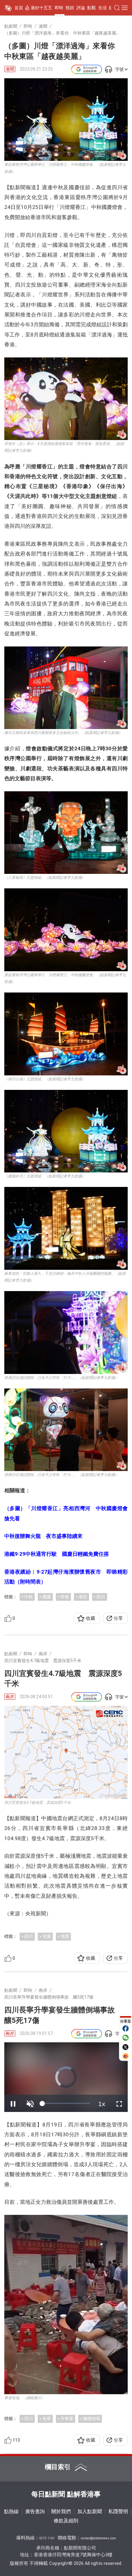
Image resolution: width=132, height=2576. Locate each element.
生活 (103, 8)
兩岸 (10, 1697)
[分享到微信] (126, 2038)
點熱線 (11, 2511)
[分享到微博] (126, 2056)
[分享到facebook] (126, 2028)
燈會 (65, 1597)
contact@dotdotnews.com (98, 2538)
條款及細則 (66, 2521)
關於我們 (61, 2511)
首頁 (19, 8)
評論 (81, 8)
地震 (65, 1936)
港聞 (10, 69)
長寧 (47, 2419)
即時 (59, 8)
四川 (101, 1597)
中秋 (29, 1597)
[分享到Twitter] (126, 2047)
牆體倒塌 (91, 2419)
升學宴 (67, 2419)
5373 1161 (47, 2538)
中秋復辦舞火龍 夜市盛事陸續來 (43, 1536)
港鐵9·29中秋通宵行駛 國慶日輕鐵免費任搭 (57, 1554)
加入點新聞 (90, 2511)
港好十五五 (41, 8)
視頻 (70, 8)
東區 (83, 1597)
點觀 (91, 8)
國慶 (47, 1597)
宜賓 (47, 1936)
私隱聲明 (118, 2511)
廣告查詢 (35, 2511)
